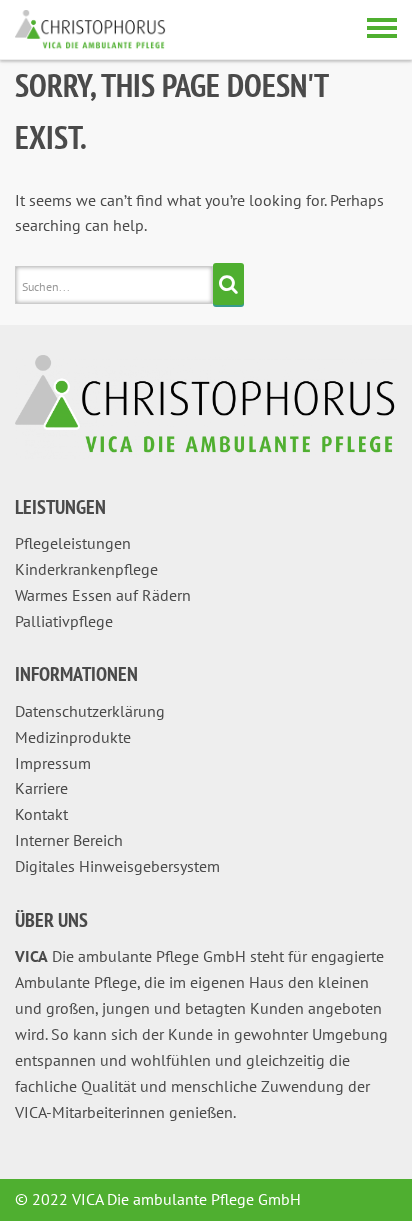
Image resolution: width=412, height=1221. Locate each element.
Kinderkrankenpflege (86, 569)
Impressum (53, 763)
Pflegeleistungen (73, 543)
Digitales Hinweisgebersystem (117, 866)
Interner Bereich (69, 840)
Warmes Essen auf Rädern (103, 595)
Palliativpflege (64, 621)
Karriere (41, 788)
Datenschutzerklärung (90, 711)
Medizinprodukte (73, 737)
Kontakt (41, 814)
